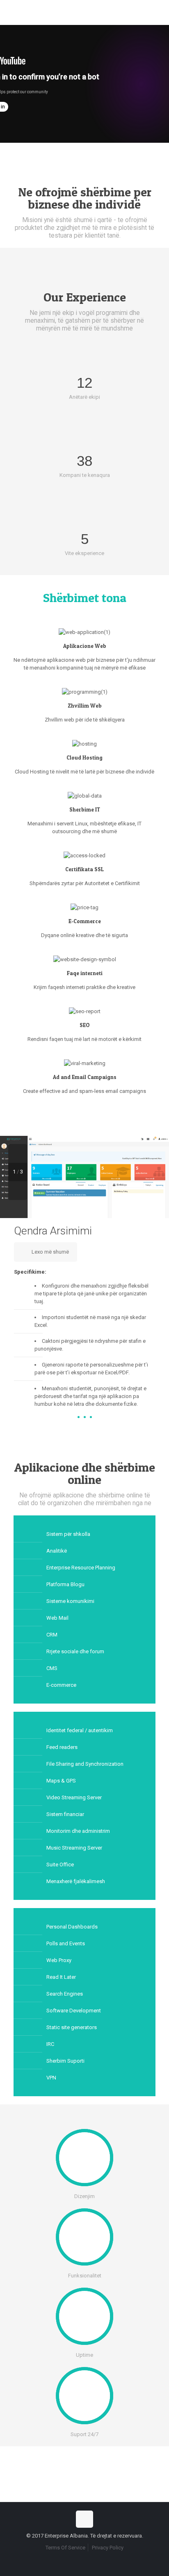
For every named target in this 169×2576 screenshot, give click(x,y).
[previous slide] (18, 1153)
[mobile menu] (158, 12)
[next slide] (18, 1191)
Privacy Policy (108, 2548)
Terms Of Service (65, 2548)
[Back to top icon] (84, 2519)
